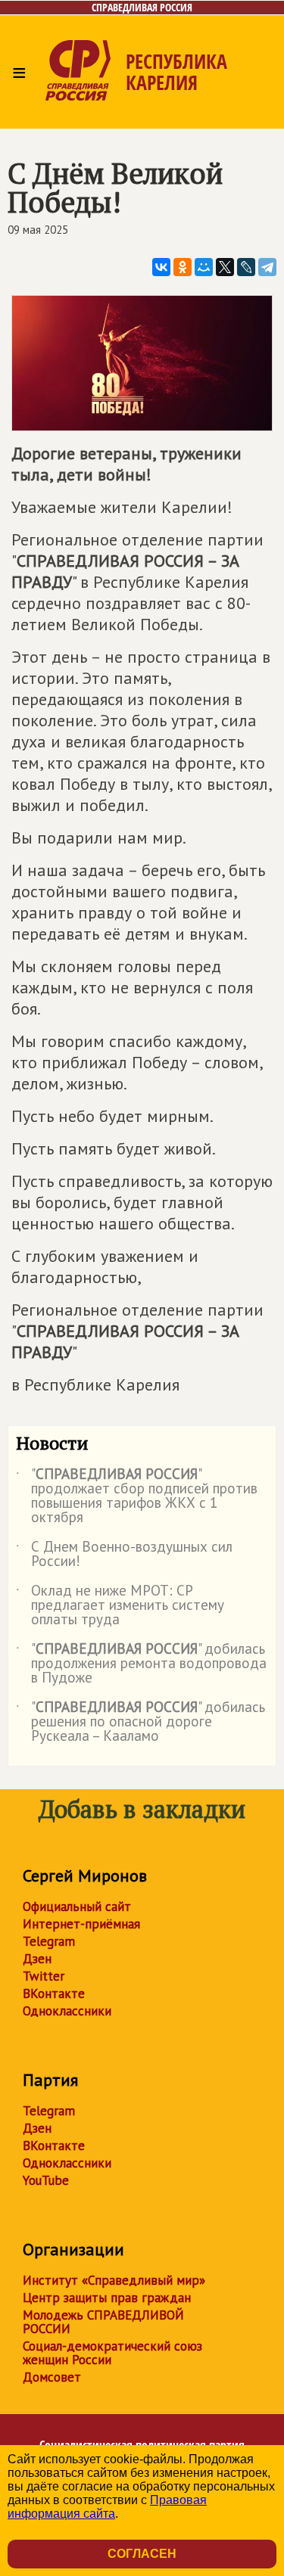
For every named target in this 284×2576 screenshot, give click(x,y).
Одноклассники (67, 2011)
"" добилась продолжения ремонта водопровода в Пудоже (141, 1664)
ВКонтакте (54, 1993)
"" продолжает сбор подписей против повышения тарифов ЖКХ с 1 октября (137, 1496)
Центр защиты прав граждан (107, 2298)
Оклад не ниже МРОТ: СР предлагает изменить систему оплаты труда (120, 1606)
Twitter (44, 1976)
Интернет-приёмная (81, 1924)
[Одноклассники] (183, 267)
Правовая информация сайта (107, 2507)
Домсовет (52, 2377)
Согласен (142, 2554)
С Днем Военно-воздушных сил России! (124, 1555)
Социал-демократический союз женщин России (112, 2353)
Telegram (49, 1941)
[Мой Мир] (204, 267)
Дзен (37, 1959)
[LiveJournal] (246, 267)
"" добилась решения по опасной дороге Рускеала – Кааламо (140, 1722)
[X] (225, 267)
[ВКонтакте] (161, 267)
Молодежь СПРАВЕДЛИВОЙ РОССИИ (103, 2322)
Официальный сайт (77, 1906)
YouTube (46, 2180)
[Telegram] (267, 267)
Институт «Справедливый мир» (114, 2280)
